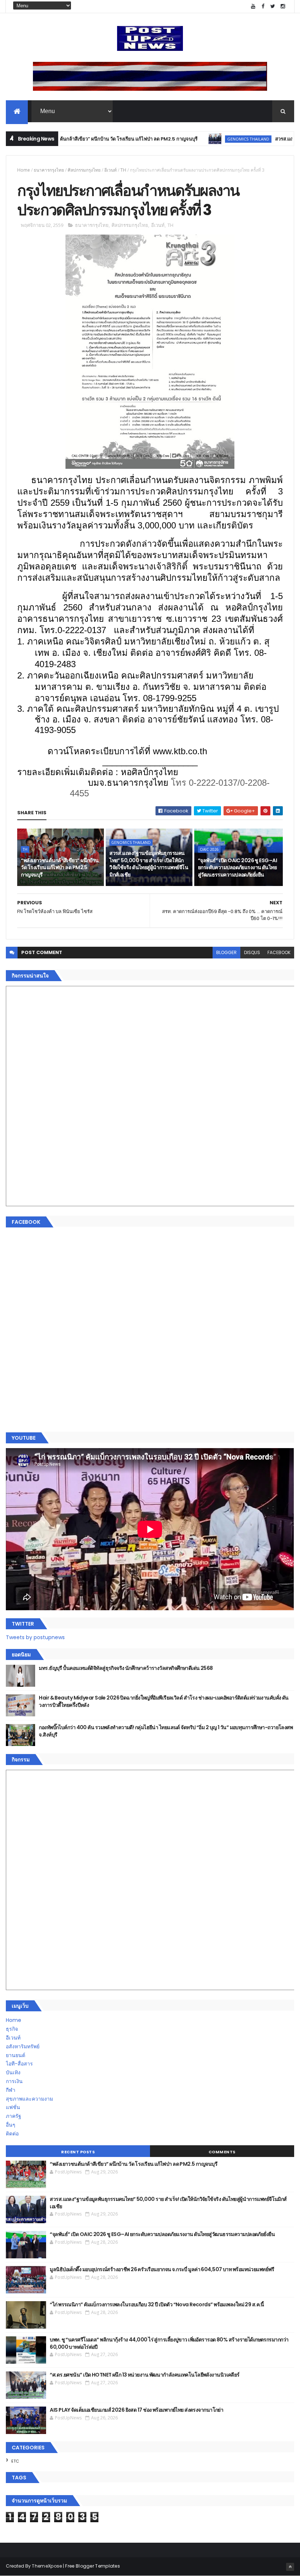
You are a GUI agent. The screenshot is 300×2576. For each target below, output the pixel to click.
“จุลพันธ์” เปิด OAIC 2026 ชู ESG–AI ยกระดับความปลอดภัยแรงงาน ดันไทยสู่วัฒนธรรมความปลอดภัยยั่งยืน (237, 868)
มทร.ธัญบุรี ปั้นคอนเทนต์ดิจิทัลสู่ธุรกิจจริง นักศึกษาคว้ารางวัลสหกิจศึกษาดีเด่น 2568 (126, 1668)
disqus (252, 952)
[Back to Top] (290, 2567)
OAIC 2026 (209, 849)
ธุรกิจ (12, 2029)
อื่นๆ (11, 2125)
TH (123, 170)
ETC (15, 2461)
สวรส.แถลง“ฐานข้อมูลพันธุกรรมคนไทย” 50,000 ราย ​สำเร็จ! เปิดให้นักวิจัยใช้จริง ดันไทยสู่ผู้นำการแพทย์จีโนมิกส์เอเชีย (149, 864)
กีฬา (11, 2090)
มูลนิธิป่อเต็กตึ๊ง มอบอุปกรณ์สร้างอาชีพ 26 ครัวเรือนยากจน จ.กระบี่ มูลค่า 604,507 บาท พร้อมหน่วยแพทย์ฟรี (162, 2269)
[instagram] (283, 6)
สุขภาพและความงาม (29, 2099)
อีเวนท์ (110, 170)
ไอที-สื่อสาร (19, 2064)
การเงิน (14, 2081)
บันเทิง (13, 2072)
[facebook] (263, 6)
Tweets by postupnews (35, 1637)
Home (24, 170)
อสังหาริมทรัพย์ (23, 2046)
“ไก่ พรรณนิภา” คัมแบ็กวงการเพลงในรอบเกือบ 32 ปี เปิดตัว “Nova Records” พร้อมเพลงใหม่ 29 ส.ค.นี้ (157, 2304)
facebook (279, 952)
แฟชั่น (13, 2107)
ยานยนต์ (16, 2055)
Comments (222, 2152)
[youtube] (253, 6)
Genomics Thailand (205, 139)
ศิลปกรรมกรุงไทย (84, 170)
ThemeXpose (47, 2566)
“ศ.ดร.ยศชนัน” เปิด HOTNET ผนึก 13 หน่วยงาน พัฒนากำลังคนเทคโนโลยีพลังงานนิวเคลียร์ (145, 2375)
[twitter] (273, 6)
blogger (226, 952)
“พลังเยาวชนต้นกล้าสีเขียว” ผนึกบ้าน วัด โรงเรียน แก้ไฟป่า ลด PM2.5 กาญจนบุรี (60, 868)
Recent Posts (78, 2152)
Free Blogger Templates (93, 2566)
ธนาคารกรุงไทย (49, 170)
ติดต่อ (12, 2134)
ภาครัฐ (14, 2116)
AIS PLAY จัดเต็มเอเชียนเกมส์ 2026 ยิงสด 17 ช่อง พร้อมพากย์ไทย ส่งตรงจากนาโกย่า (136, 2410)
